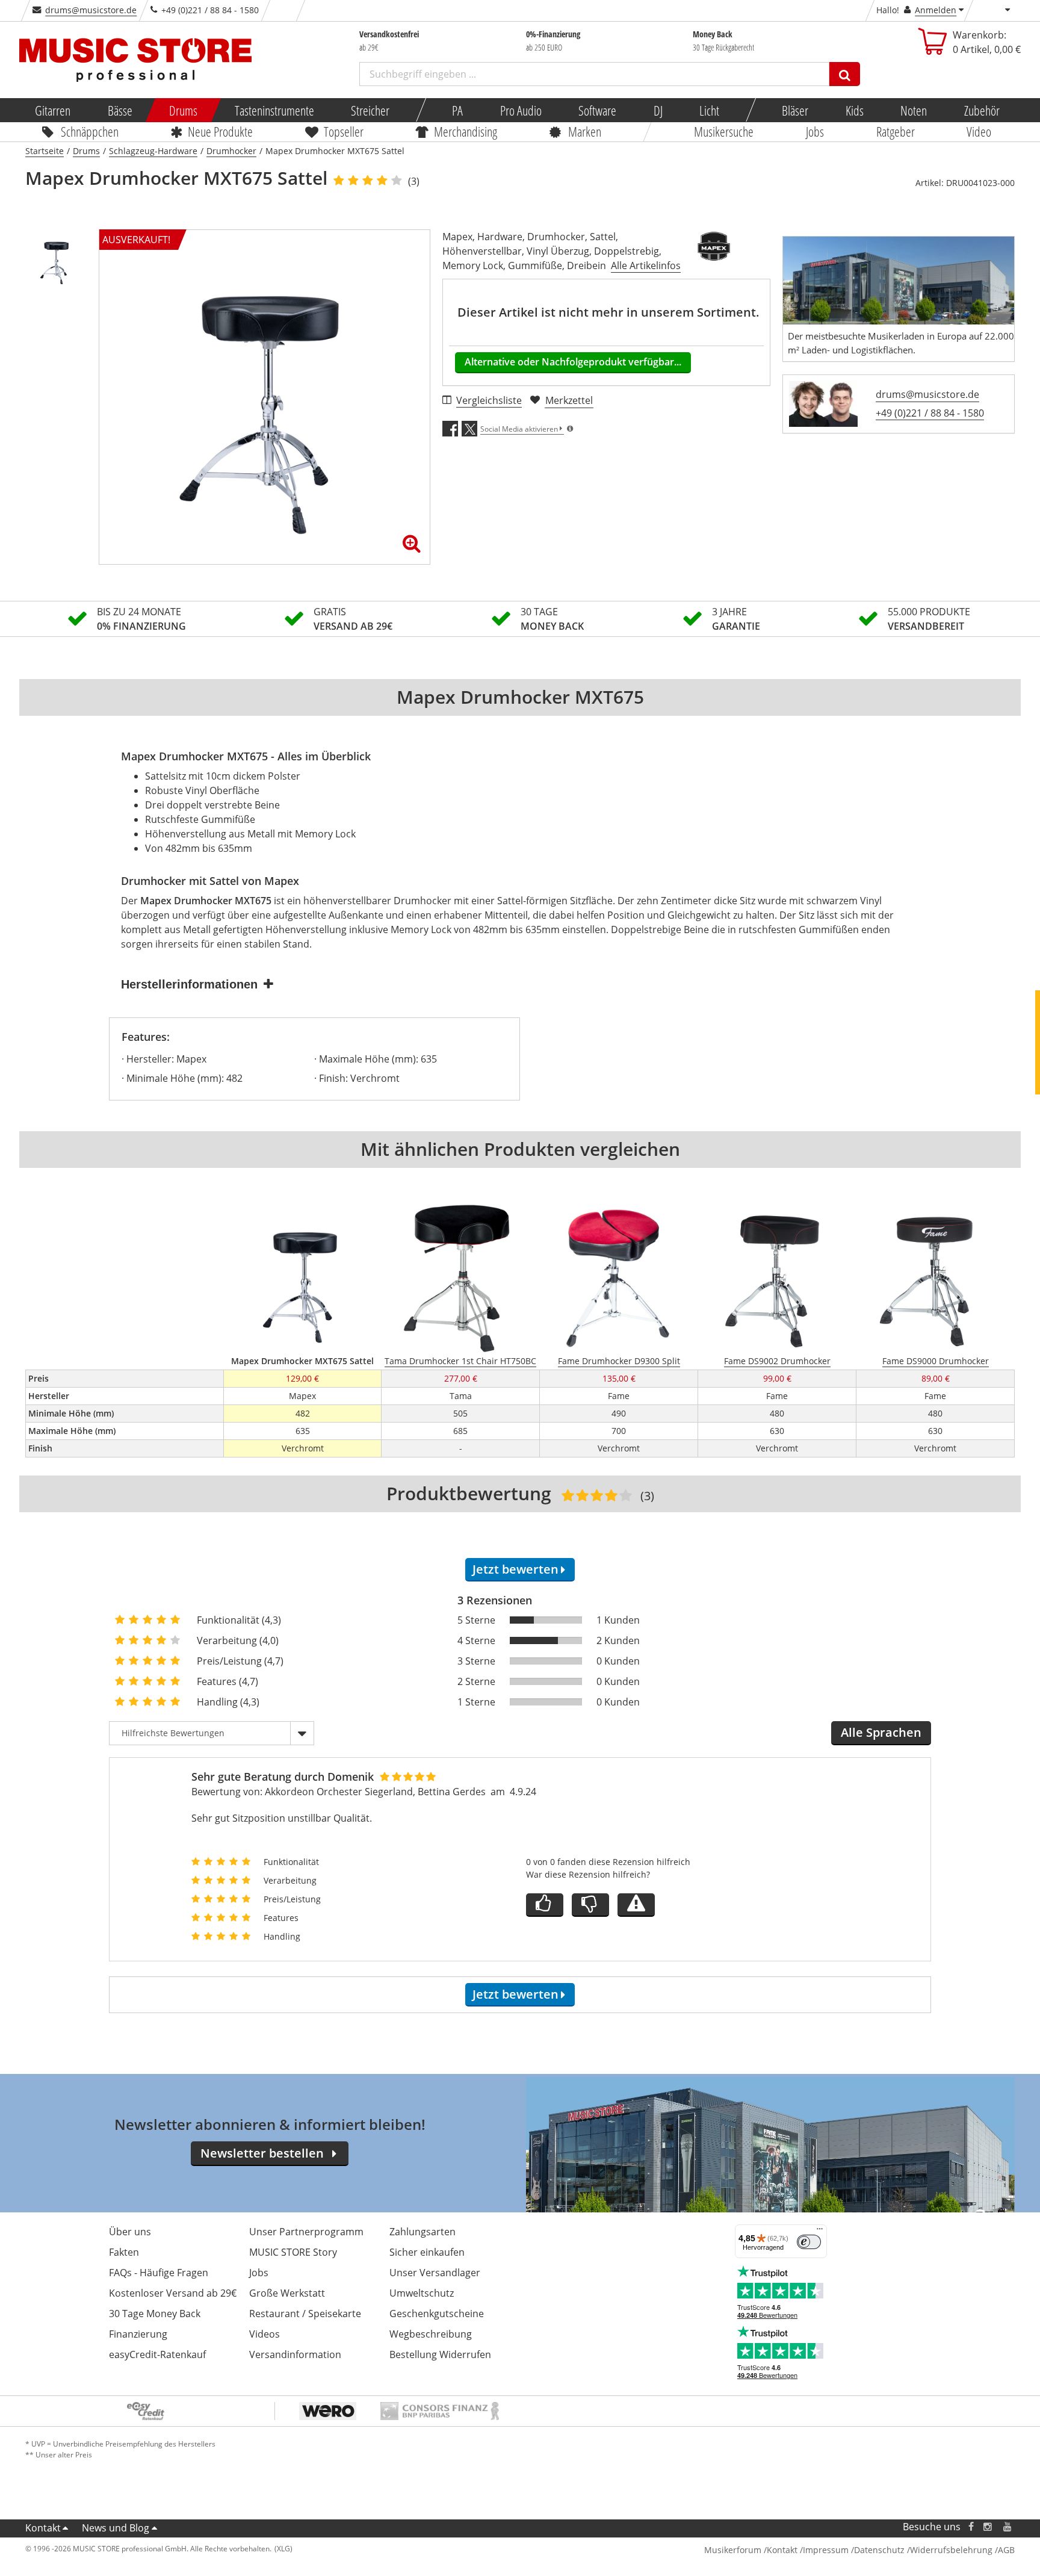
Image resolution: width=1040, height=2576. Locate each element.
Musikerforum (733, 2550)
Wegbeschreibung (431, 2334)
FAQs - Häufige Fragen (159, 2273)
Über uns (130, 2232)
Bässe (119, 110)
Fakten (124, 2252)
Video (980, 131)
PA (457, 110)
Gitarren (53, 110)
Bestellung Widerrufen (440, 2354)
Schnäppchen (90, 131)
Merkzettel (569, 400)
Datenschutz (879, 2550)
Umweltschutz (422, 2293)
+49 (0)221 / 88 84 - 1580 (930, 413)
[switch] (809, 2242)
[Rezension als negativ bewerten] (590, 1905)
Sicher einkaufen (427, 2252)
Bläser (795, 110)
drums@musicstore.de (91, 10)
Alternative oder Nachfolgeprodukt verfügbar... (573, 362)
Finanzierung (138, 2334)
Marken (585, 131)
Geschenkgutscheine (437, 2314)
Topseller (344, 131)
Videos (265, 2334)
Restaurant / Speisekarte (305, 2314)
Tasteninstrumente (274, 110)
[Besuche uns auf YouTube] (1008, 2527)
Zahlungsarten (422, 2232)
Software (597, 110)
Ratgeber (896, 131)
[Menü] (820, 2232)
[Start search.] (845, 74)
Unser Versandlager (435, 2273)
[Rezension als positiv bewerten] (545, 1905)
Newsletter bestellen (262, 2153)
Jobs (815, 131)
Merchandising (466, 131)
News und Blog (116, 2528)
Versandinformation (295, 2354)
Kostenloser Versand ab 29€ (173, 2293)
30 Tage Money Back (155, 2314)
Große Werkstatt (287, 2293)
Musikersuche (724, 131)
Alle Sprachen (881, 1732)
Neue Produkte (221, 131)
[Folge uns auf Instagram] (988, 2527)
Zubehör (981, 110)
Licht (709, 110)
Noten (914, 110)
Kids (854, 110)
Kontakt (43, 2528)
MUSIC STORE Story (293, 2252)
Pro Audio (520, 110)
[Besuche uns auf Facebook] (971, 2527)
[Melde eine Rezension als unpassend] (636, 1905)
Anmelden (936, 10)
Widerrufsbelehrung (951, 2550)
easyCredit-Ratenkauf (157, 2354)
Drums (183, 110)
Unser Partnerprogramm (306, 2232)
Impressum (826, 2550)
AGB (1006, 2550)
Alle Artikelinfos (646, 265)
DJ (658, 110)
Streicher (370, 110)
